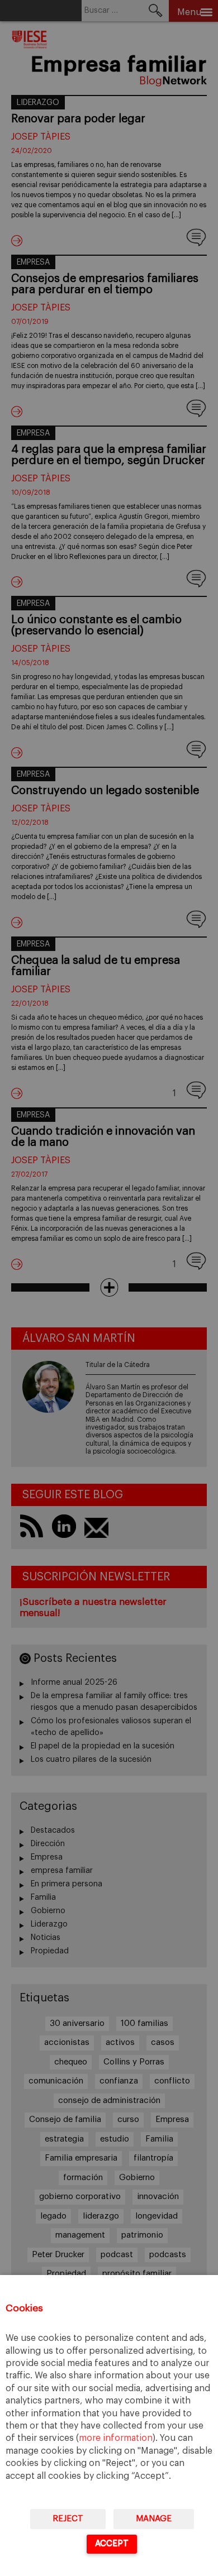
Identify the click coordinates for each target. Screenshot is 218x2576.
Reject (68, 2519)
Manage (154, 2519)
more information (116, 2438)
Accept (112, 2543)
